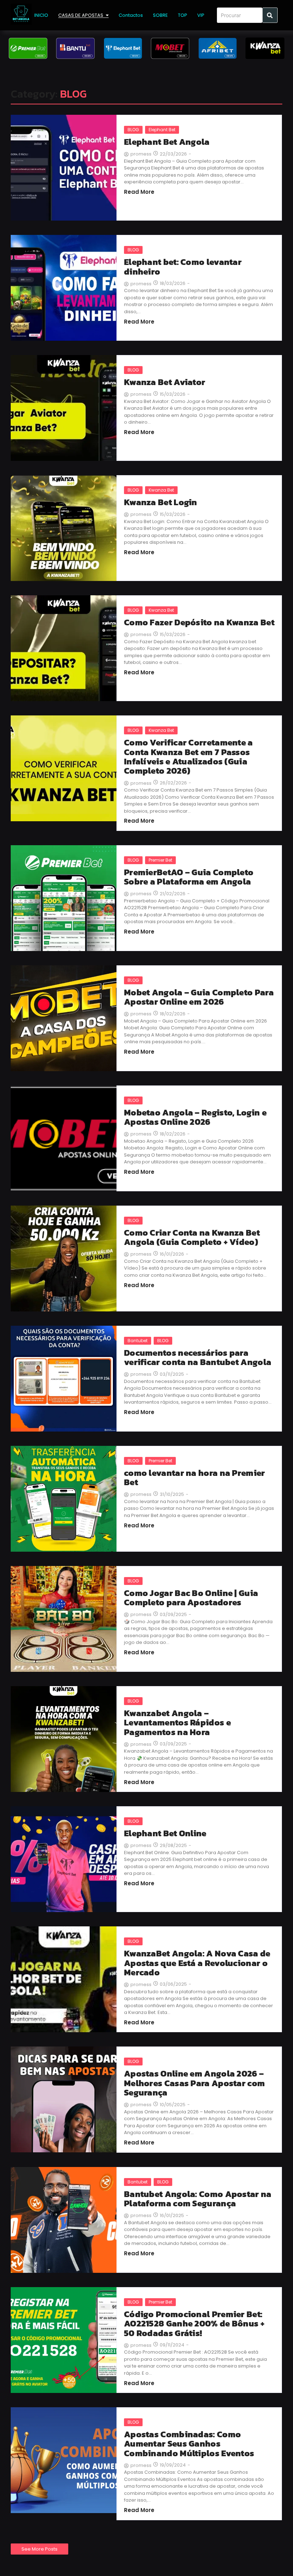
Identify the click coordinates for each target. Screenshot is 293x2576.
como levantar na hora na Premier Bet (195, 1478)
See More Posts (39, 2549)
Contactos (131, 15)
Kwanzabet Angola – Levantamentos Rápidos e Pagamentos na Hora (177, 1723)
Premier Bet (160, 860)
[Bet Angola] (21, 14)
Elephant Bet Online (165, 1833)
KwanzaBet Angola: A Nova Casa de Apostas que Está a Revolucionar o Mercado (197, 1963)
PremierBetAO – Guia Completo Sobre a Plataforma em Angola (189, 877)
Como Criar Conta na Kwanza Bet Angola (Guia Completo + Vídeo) (192, 1238)
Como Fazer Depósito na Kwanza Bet (199, 622)
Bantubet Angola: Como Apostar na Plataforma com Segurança (198, 2199)
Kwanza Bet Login (161, 502)
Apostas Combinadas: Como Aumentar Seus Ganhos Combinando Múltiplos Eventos (189, 2444)
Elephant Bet (162, 130)
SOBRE (160, 15)
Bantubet (138, 1341)
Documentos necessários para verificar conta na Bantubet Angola (198, 1358)
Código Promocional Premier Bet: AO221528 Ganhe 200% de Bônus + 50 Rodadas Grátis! (194, 2324)
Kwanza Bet (161, 490)
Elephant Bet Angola (167, 142)
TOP (183, 15)
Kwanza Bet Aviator (165, 382)
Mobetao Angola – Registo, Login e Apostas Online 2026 (195, 1117)
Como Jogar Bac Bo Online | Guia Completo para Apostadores (191, 1598)
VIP (201, 15)
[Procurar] (270, 15)
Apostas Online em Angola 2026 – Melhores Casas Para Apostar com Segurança (194, 2083)
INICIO (41, 15)
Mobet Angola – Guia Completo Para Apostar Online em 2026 (199, 997)
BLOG (133, 130)
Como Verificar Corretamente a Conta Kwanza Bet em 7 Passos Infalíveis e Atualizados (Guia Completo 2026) (188, 757)
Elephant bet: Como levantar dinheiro (183, 267)
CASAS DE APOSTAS (81, 15)
